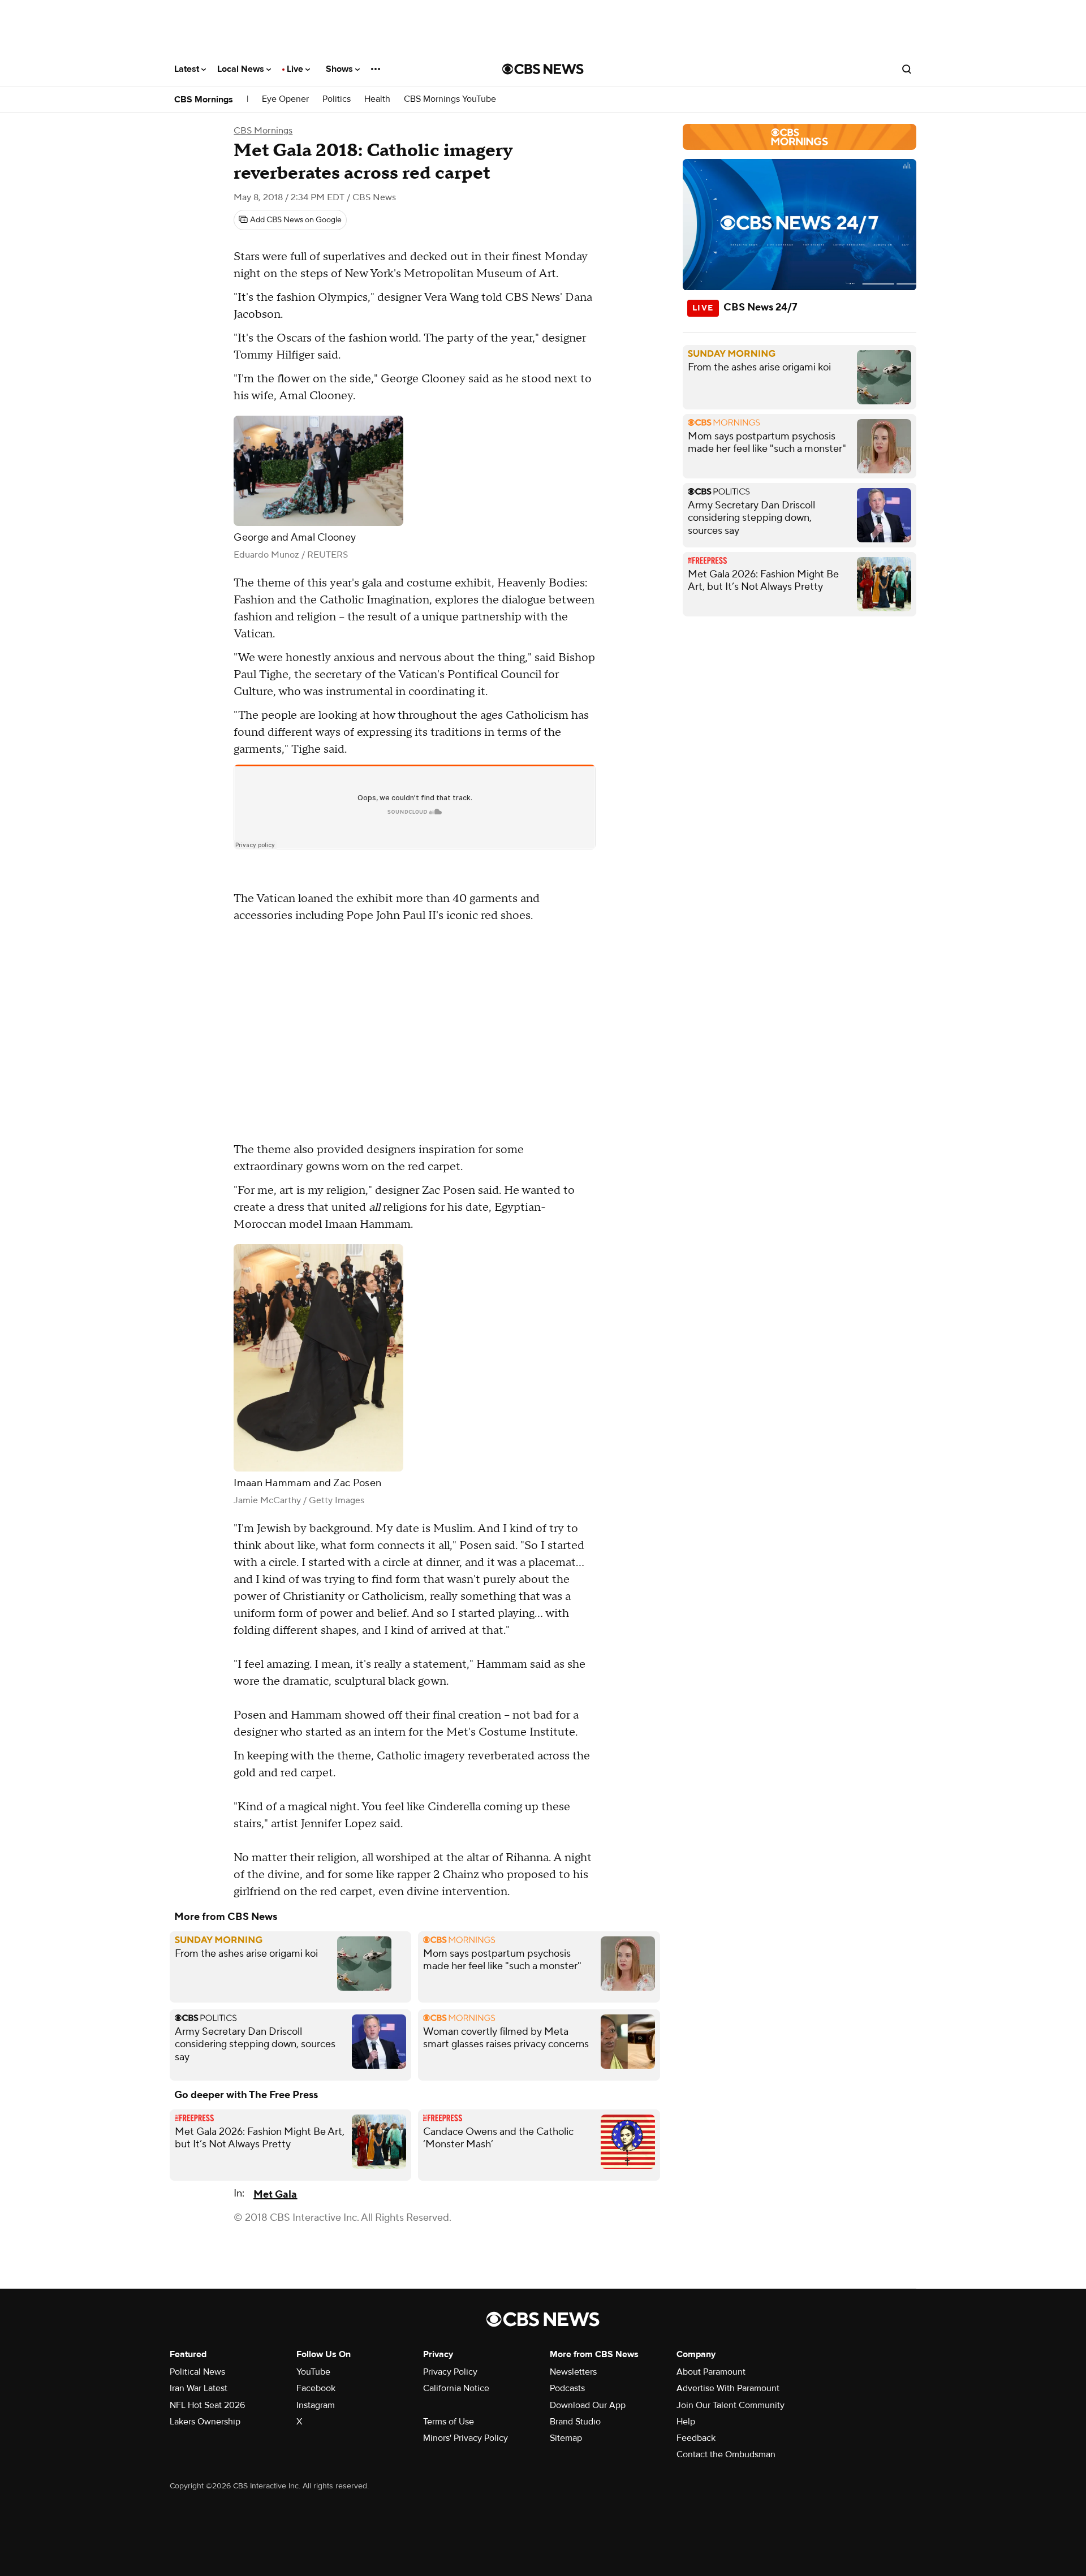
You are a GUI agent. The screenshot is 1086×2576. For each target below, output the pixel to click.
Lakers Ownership (205, 2422)
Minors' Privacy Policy (466, 2438)
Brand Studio (575, 2422)
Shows (341, 69)
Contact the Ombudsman (726, 2454)
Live (296, 69)
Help (686, 2422)
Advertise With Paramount (728, 2388)
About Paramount (711, 2372)
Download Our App (588, 2405)
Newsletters (573, 2372)
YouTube (313, 2372)
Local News (242, 69)
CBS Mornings (204, 100)
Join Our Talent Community (731, 2405)
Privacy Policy (450, 2372)
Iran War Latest (199, 2388)
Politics (337, 99)
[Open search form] (907, 69)
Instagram (316, 2405)
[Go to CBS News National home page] (543, 69)
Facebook (316, 2388)
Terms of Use (449, 2422)
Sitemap (566, 2438)
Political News (197, 2372)
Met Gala (275, 2195)
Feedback (696, 2438)
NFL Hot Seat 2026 (207, 2405)
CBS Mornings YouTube (450, 99)
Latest (188, 69)
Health (377, 99)
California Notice (456, 2388)
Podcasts (567, 2388)
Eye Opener (285, 99)
